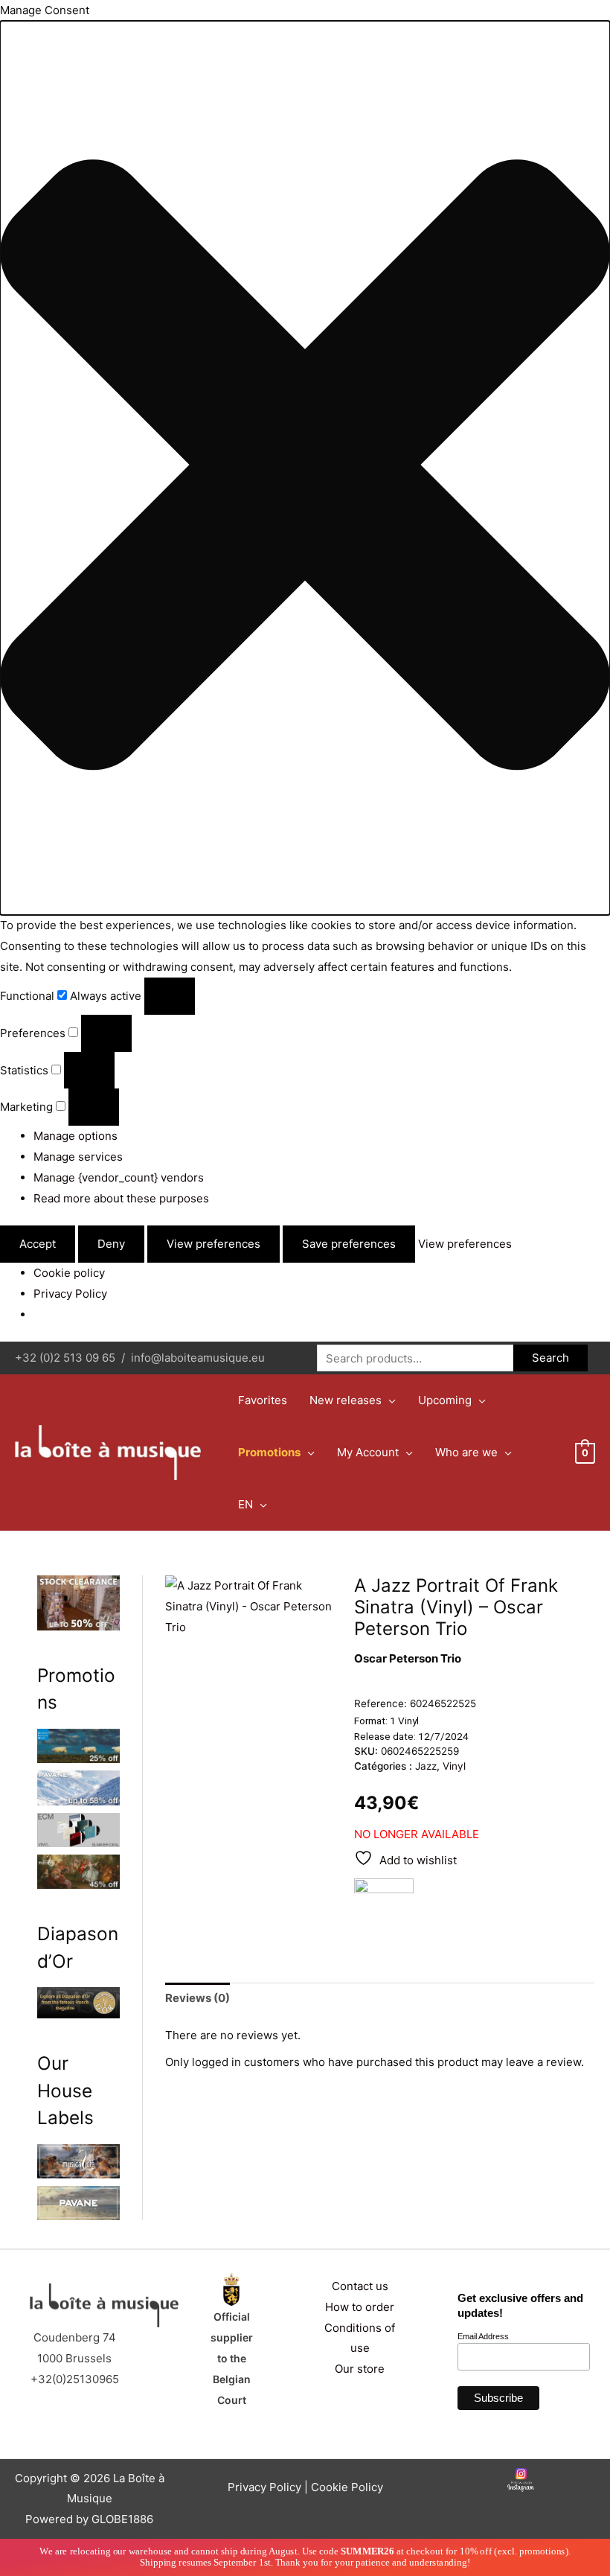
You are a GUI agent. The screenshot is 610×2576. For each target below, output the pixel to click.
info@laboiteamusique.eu (198, 1358)
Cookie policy (69, 1273)
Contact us (360, 2286)
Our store (360, 2369)
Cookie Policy (347, 2487)
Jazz (426, 1766)
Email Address (483, 2336)
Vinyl (454, 1766)
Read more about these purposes (121, 1198)
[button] (305, 468)
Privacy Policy (70, 1294)
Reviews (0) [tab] (198, 1998)
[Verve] (384, 1908)
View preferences (213, 1244)
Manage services (78, 1157)
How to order (360, 2307)
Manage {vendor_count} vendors (119, 1177)
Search (550, 1358)
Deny (111, 1244)
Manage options (76, 1136)
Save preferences (349, 1244)
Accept (38, 1244)
